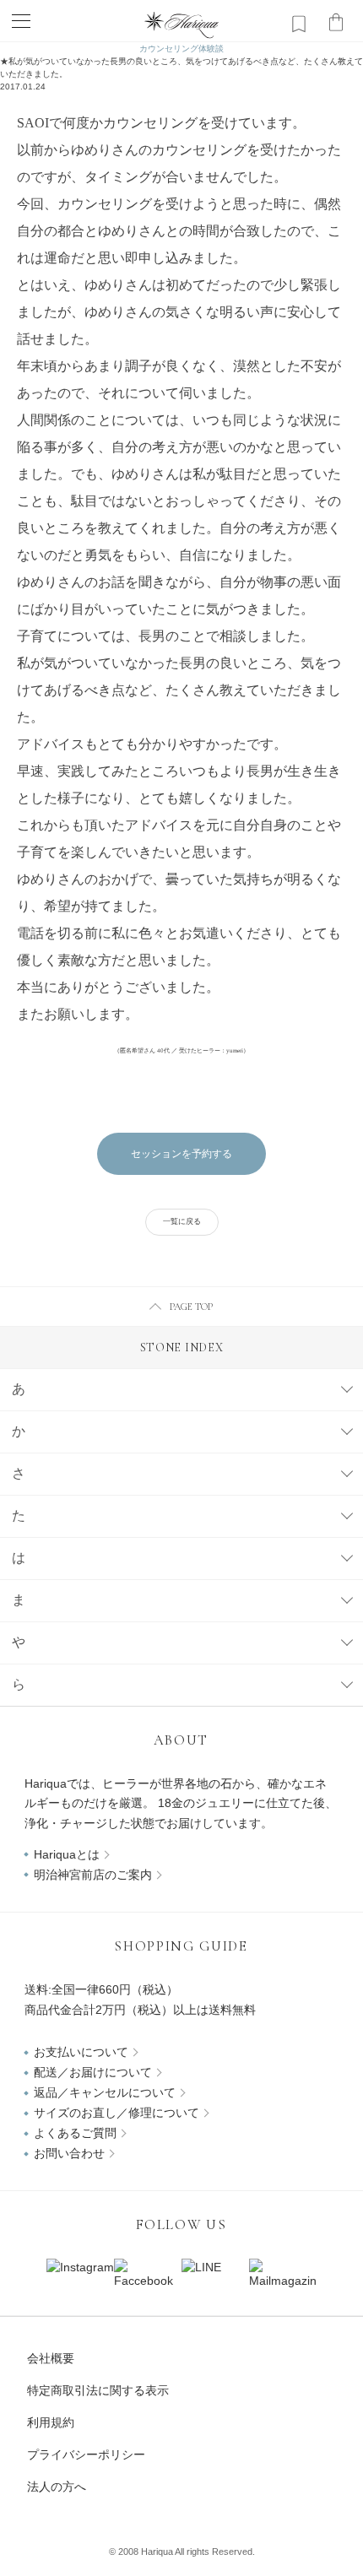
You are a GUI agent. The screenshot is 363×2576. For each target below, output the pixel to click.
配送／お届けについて (93, 2072)
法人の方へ (57, 2487)
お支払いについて (81, 2052)
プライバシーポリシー (86, 2454)
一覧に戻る (182, 1221)
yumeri (235, 1051)
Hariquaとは (67, 1854)
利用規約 (51, 2422)
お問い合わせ (69, 2153)
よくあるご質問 (75, 2133)
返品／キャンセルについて (105, 2092)
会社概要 (51, 2358)
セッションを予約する (181, 1154)
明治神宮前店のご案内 (93, 1875)
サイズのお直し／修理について (116, 2113)
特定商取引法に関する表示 (98, 2390)
